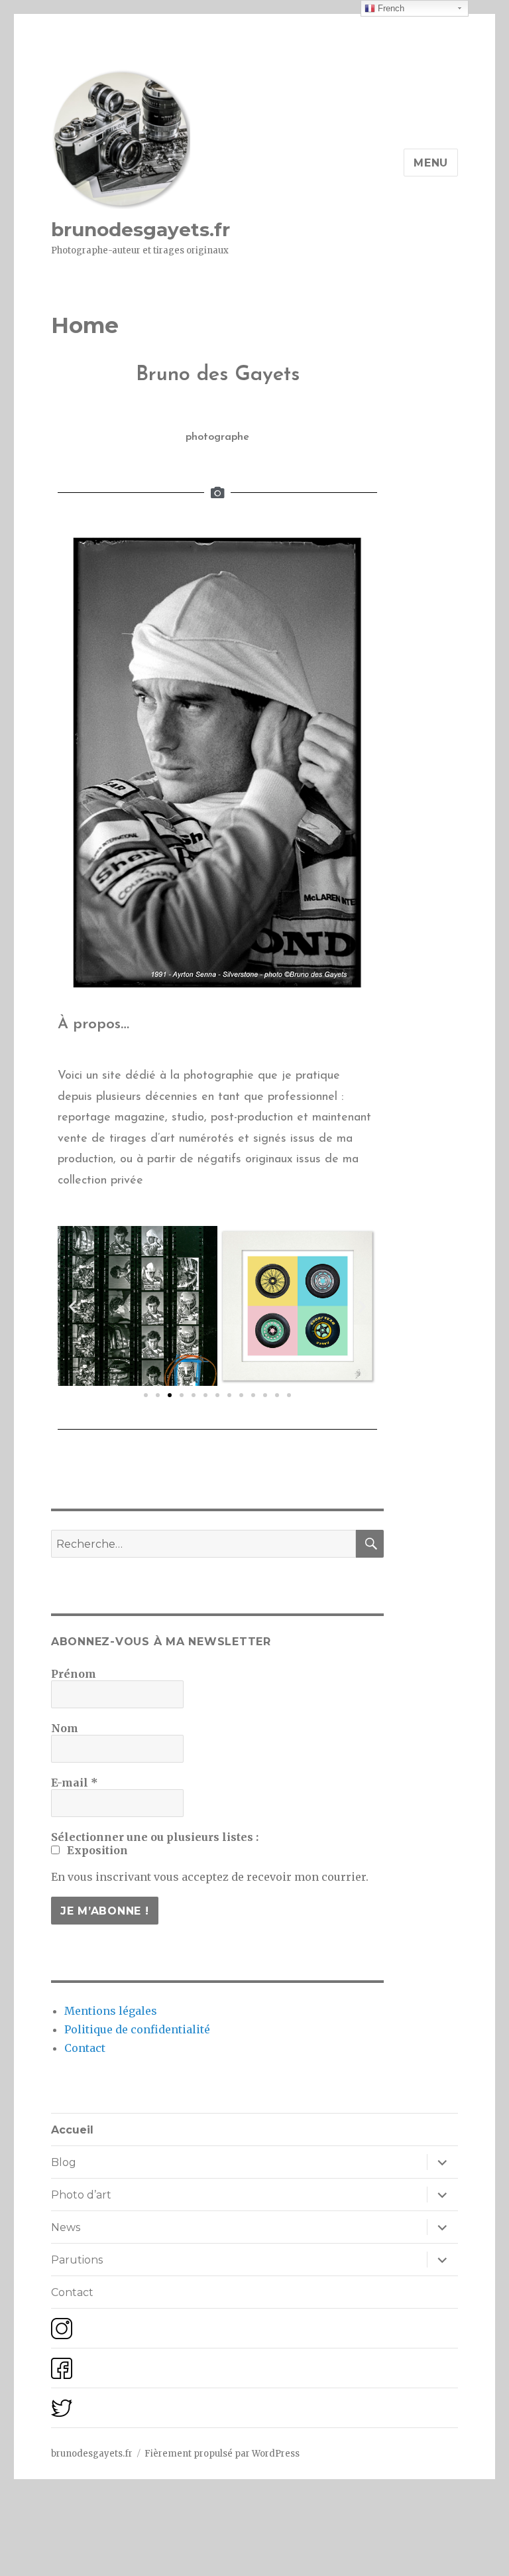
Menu (431, 163)
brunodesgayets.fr (141, 230)
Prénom (74, 1674)
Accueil (72, 2130)
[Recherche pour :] (204, 1544)
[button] (146, 1395)
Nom (65, 1728)
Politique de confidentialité (137, 2029)
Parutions (77, 2260)
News (66, 2227)
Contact (85, 2048)
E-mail (75, 1783)
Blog (64, 2162)
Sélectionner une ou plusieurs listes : (155, 1837)
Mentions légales (111, 2011)
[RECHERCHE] (370, 1544)
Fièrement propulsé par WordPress (222, 2454)
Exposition (96, 1850)
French (390, 8)
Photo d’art (81, 2195)
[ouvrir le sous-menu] (442, 2162)
